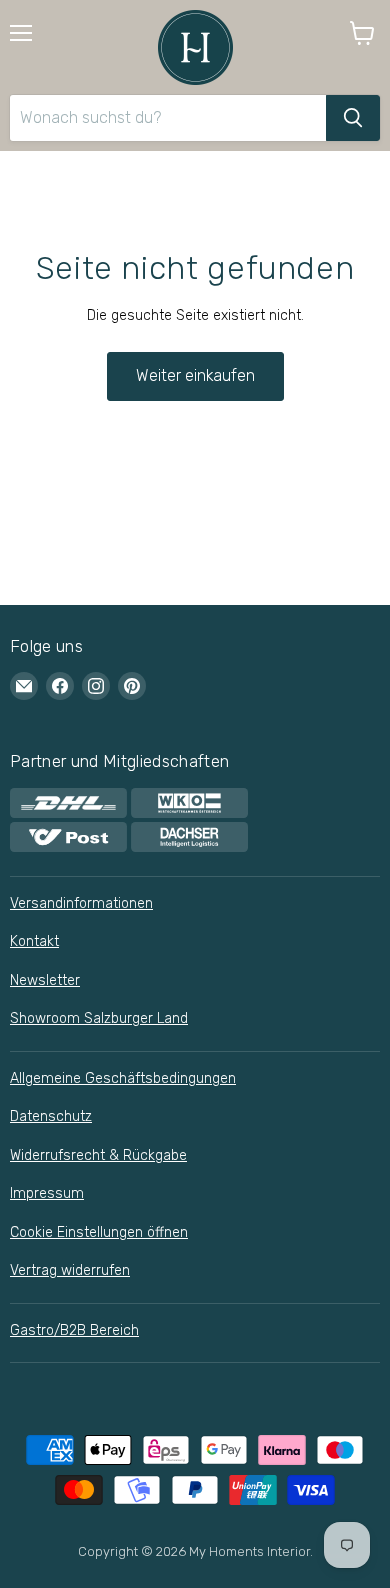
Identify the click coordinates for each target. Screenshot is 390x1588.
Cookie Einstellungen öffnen (99, 1232)
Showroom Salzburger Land (99, 1018)
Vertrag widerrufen (70, 1270)
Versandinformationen (81, 903)
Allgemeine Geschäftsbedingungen (123, 1078)
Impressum (47, 1193)
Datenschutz (51, 1116)
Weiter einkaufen (195, 375)
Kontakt (34, 941)
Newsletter (45, 980)
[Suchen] (353, 118)
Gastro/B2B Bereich (74, 1330)
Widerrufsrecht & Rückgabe (98, 1155)
